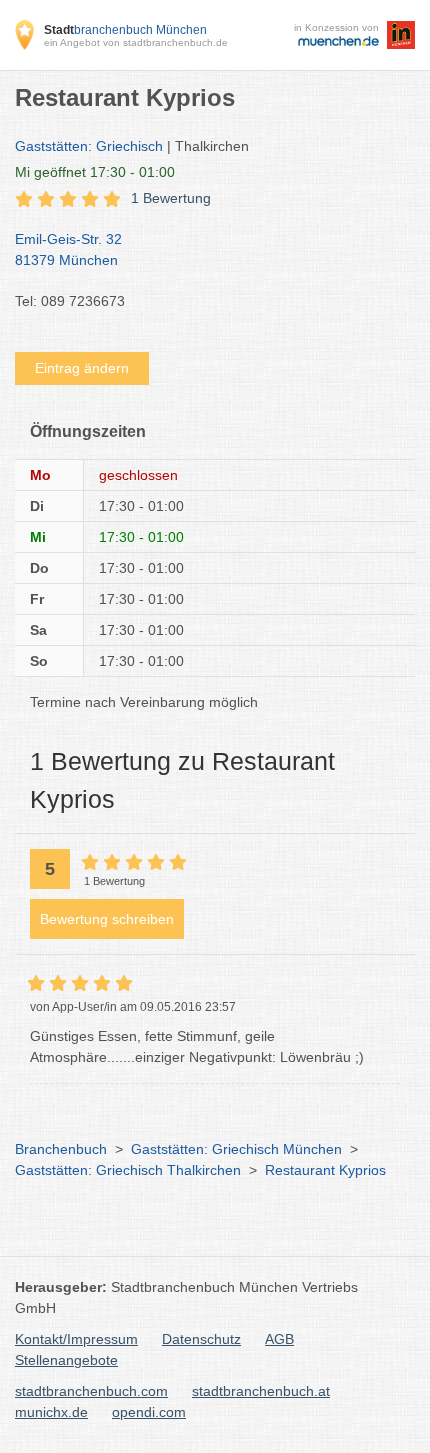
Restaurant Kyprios (325, 1170)
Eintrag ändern (82, 368)
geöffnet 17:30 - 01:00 (95, 172)
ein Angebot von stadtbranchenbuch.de (136, 42)
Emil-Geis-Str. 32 (68, 249)
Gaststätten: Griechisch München (236, 1149)
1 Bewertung (171, 198)
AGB (279, 1339)
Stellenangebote (66, 1360)
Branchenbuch (61, 1149)
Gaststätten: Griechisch (89, 146)
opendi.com (149, 1412)
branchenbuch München (125, 30)
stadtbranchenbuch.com (91, 1391)
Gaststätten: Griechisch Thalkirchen (128, 1170)
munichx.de (51, 1412)
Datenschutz (201, 1339)
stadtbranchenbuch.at (261, 1391)
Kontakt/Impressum (76, 1339)
